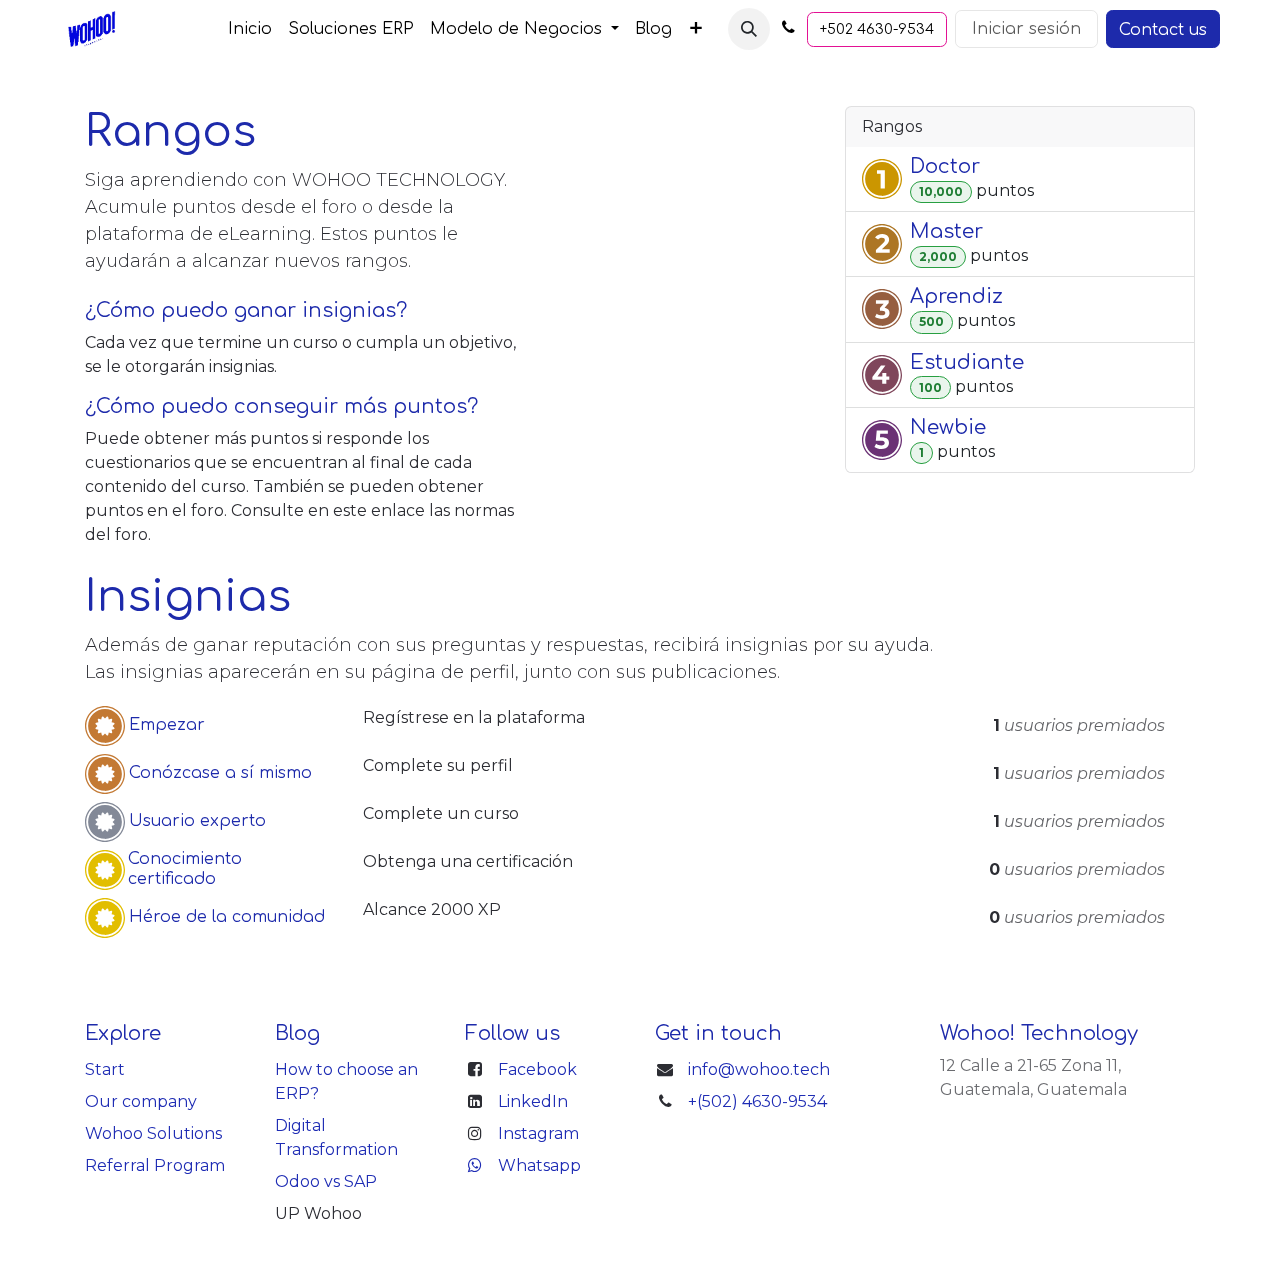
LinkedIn (533, 1101)
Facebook (537, 1069)
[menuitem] (250, 29)
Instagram (538, 1133)
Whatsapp (539, 1165)
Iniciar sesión (1026, 29)
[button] (749, 29)
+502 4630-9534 (877, 29)
